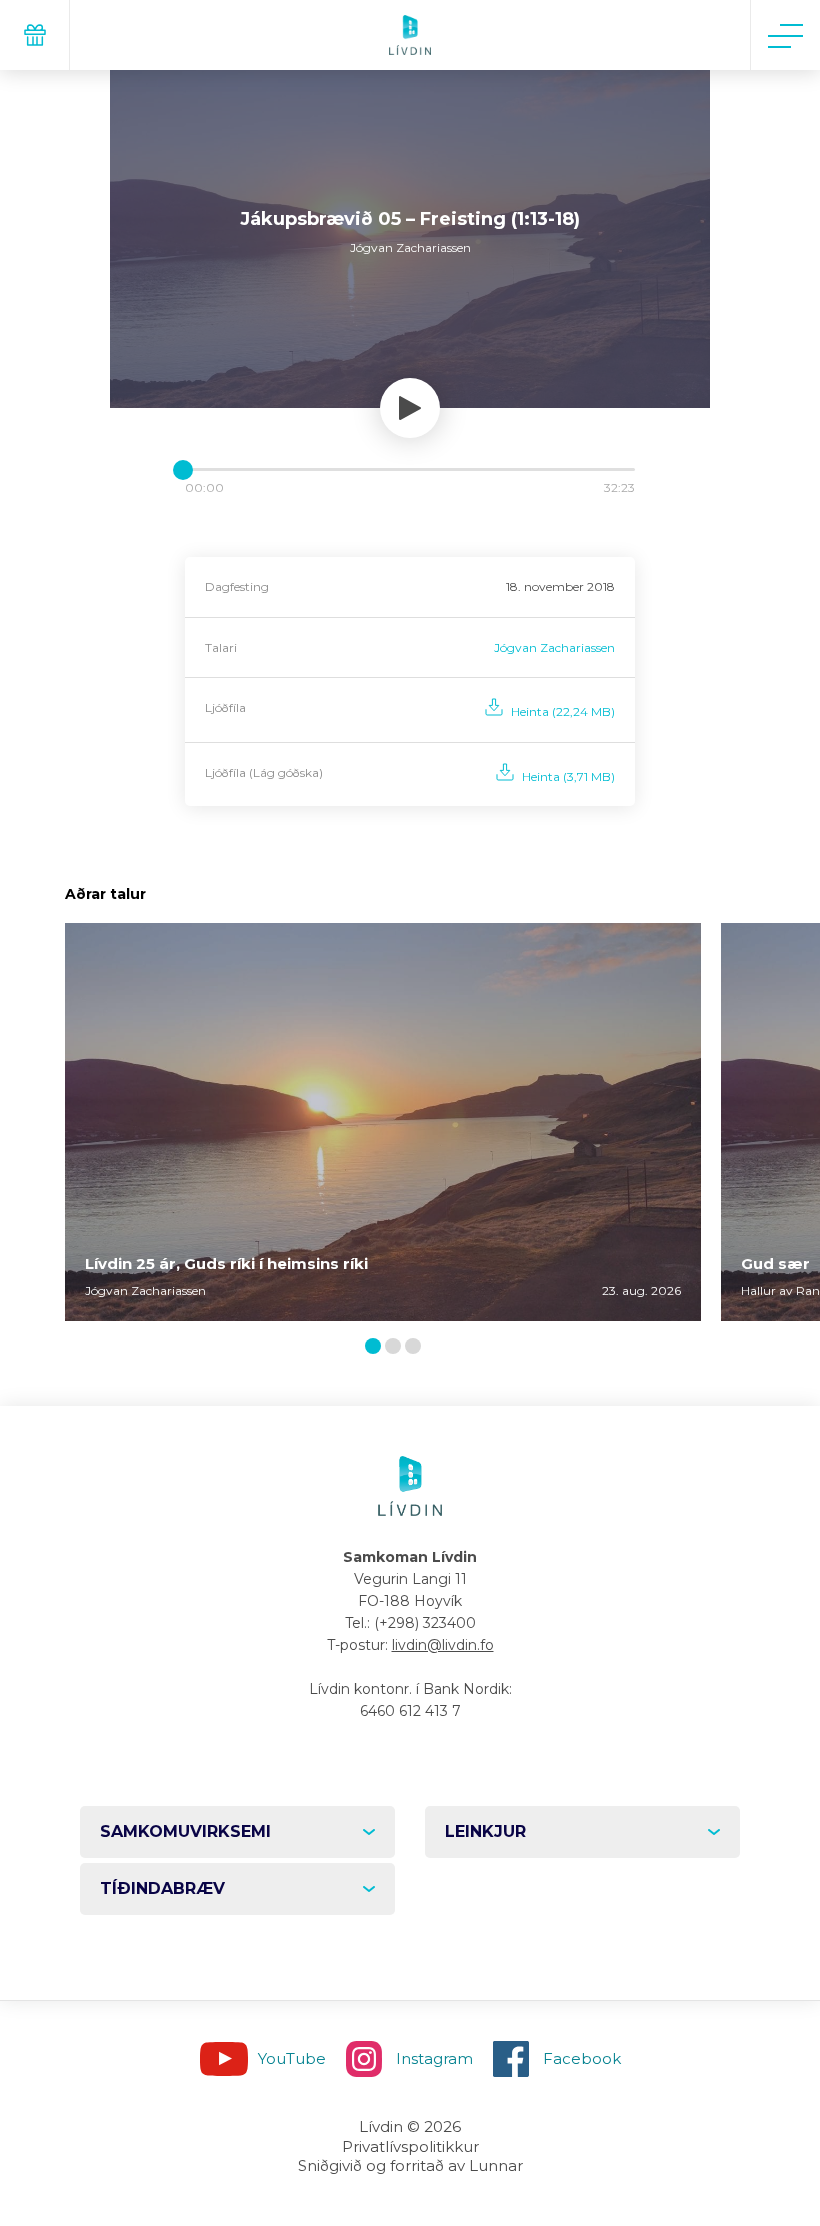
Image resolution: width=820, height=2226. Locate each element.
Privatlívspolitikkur (410, 2146)
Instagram (434, 2058)
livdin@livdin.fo (443, 1645)
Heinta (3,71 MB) (568, 776)
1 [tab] (376, 1347)
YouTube (292, 2058)
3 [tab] (417, 1347)
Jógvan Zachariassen (554, 647)
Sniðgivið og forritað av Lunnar (410, 2165)
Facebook (582, 2058)
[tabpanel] (383, 1122)
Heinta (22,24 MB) (563, 711)
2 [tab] (397, 1347)
